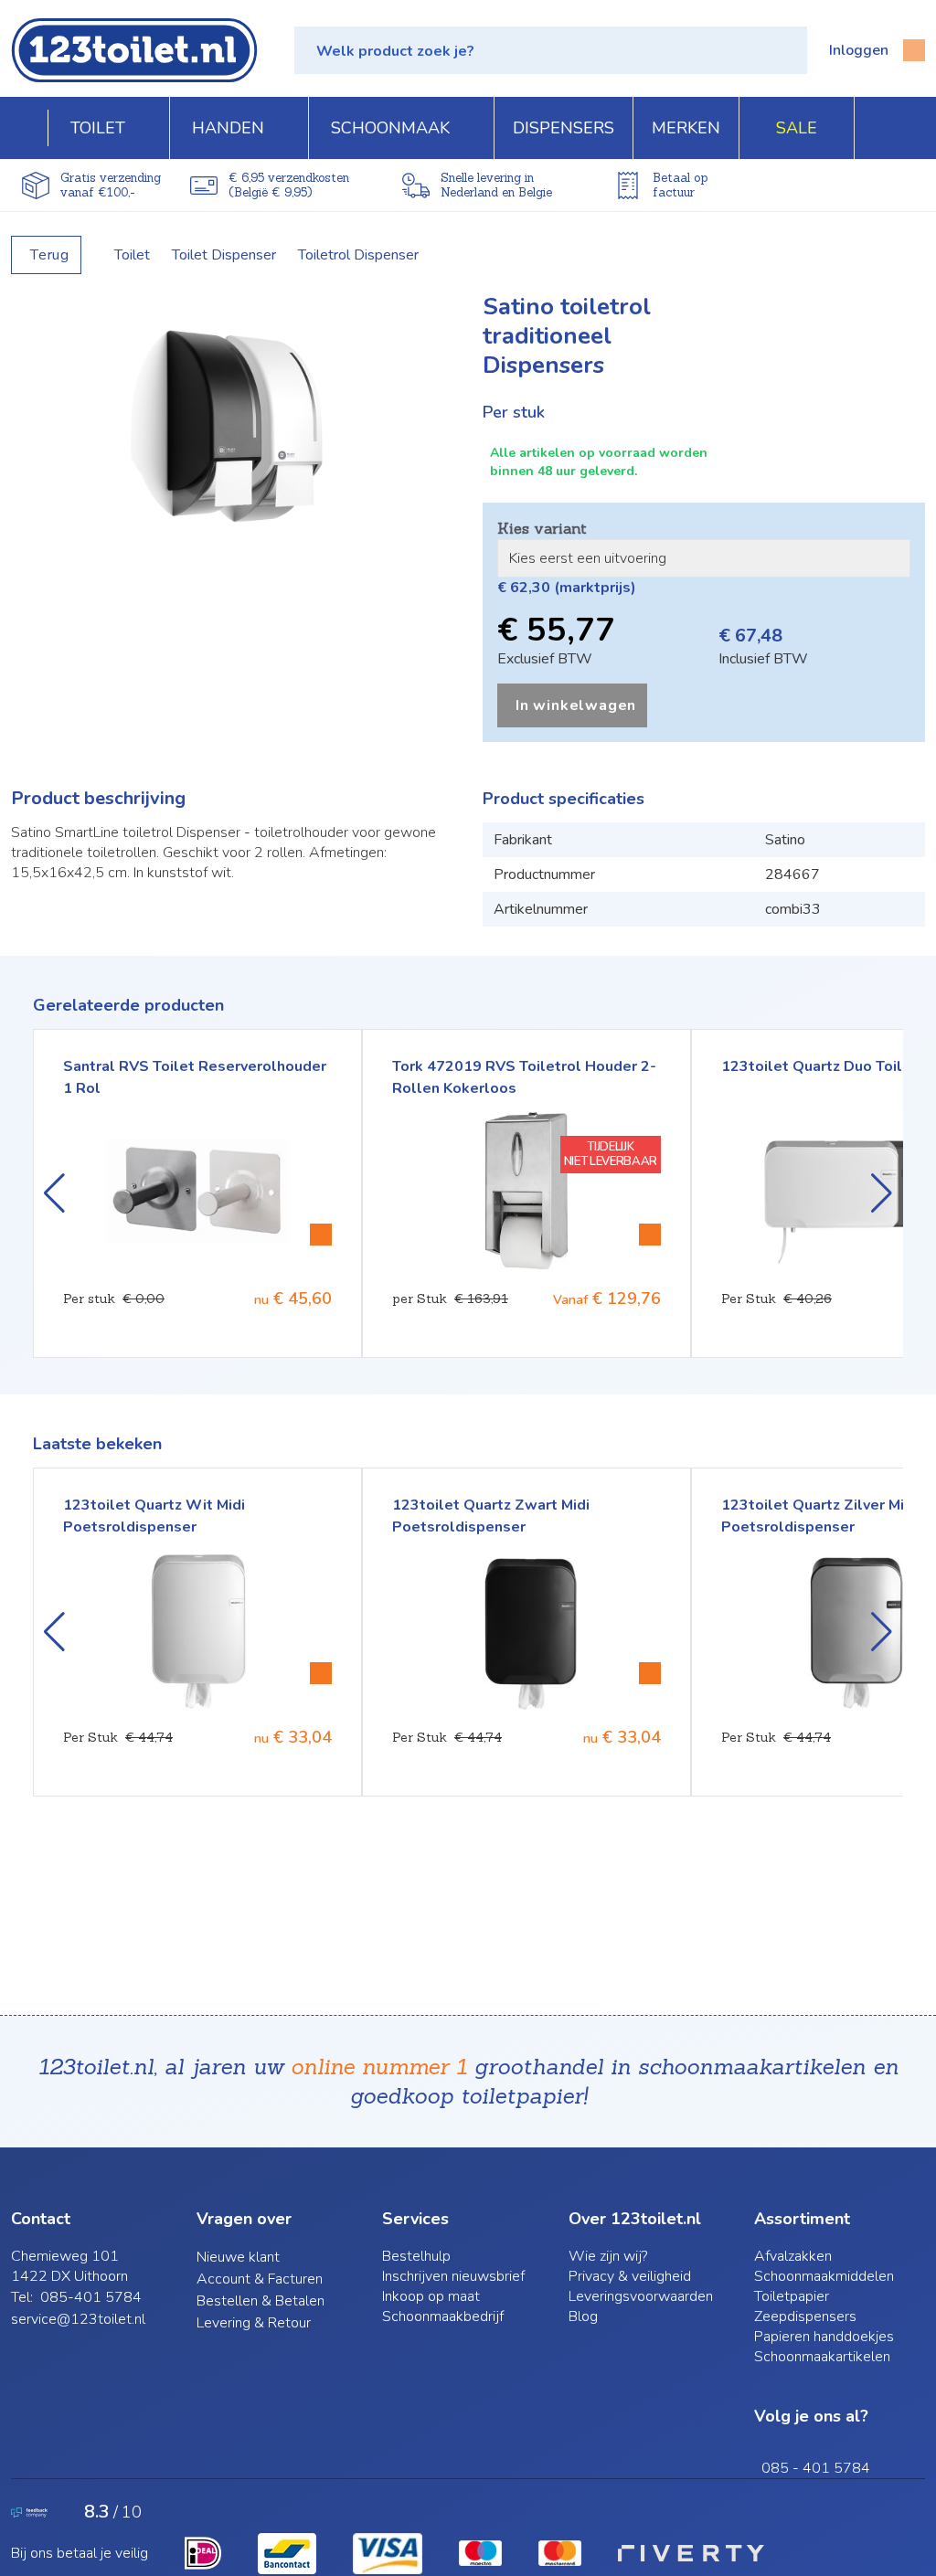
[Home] (30, 128)
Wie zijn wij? (608, 2256)
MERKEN (686, 128)
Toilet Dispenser (224, 255)
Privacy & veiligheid (630, 2276)
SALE (797, 128)
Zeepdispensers (805, 2316)
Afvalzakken (793, 2256)
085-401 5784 (91, 2297)
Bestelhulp (416, 2256)
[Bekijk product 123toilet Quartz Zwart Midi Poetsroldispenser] (650, 1673)
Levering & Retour (254, 2323)
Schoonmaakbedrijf (443, 2316)
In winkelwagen (576, 705)
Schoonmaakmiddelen (824, 2276)
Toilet (132, 255)
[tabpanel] (232, 429)
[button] (551, 50)
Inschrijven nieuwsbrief (453, 2276)
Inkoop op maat (431, 2296)
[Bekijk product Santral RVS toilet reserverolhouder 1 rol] (321, 1235)
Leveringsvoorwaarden (641, 2296)
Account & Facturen (260, 2279)
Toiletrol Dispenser (358, 255)
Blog (583, 2316)
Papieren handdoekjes (824, 2337)
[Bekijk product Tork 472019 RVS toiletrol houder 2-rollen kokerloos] (650, 1235)
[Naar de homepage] (134, 50)
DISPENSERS (564, 128)
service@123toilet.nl (78, 2319)
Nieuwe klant (238, 2257)
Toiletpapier (792, 2296)
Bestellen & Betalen (261, 2301)
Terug (50, 255)
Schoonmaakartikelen (822, 2357)
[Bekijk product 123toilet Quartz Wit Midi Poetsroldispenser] (321, 1673)
